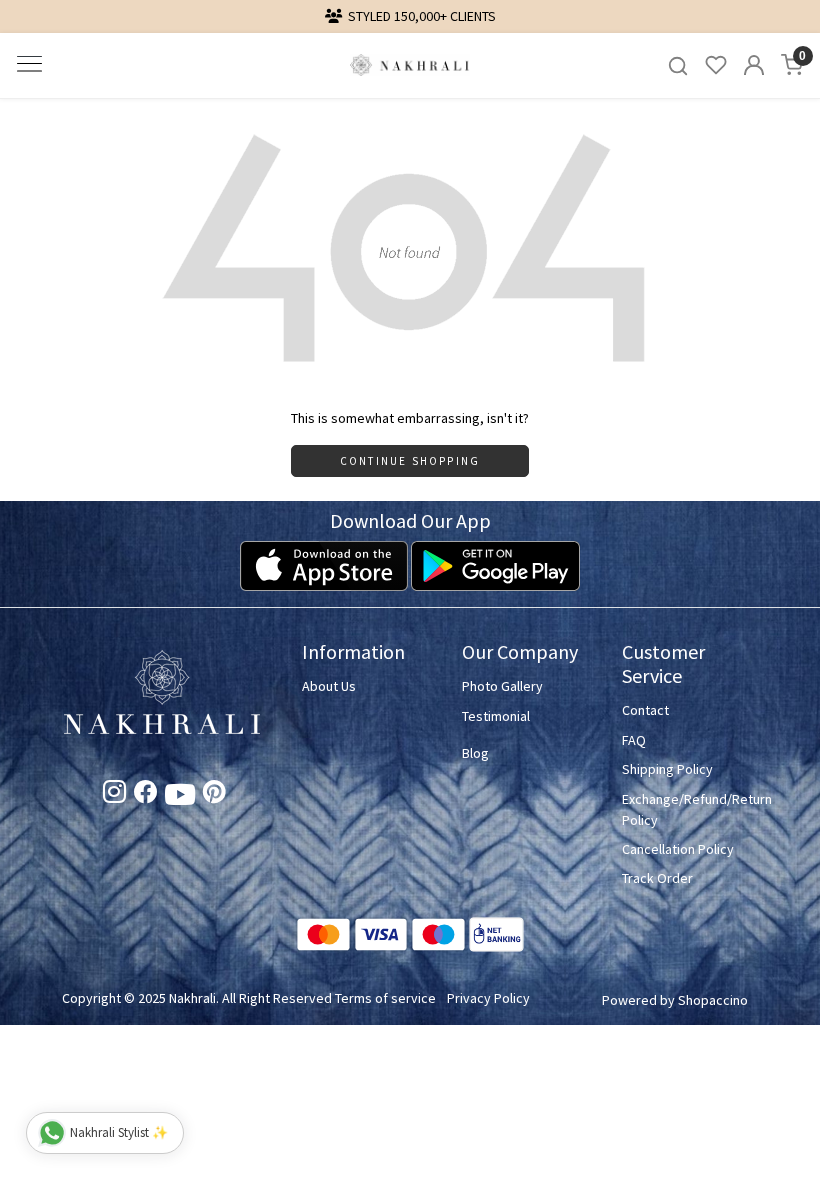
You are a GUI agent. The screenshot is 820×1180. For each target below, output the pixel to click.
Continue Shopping (410, 461)
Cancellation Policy (678, 849)
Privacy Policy (488, 998)
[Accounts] (754, 65)
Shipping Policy (667, 769)
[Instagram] (114, 795)
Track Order (657, 878)
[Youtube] (180, 798)
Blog (475, 753)
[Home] (410, 65)
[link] (678, 65)
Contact (645, 710)
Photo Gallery (502, 686)
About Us (329, 686)
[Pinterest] (214, 795)
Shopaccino (713, 1000)
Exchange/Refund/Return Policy (690, 809)
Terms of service (385, 998)
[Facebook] (145, 795)
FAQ (634, 740)
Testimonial (496, 716)
